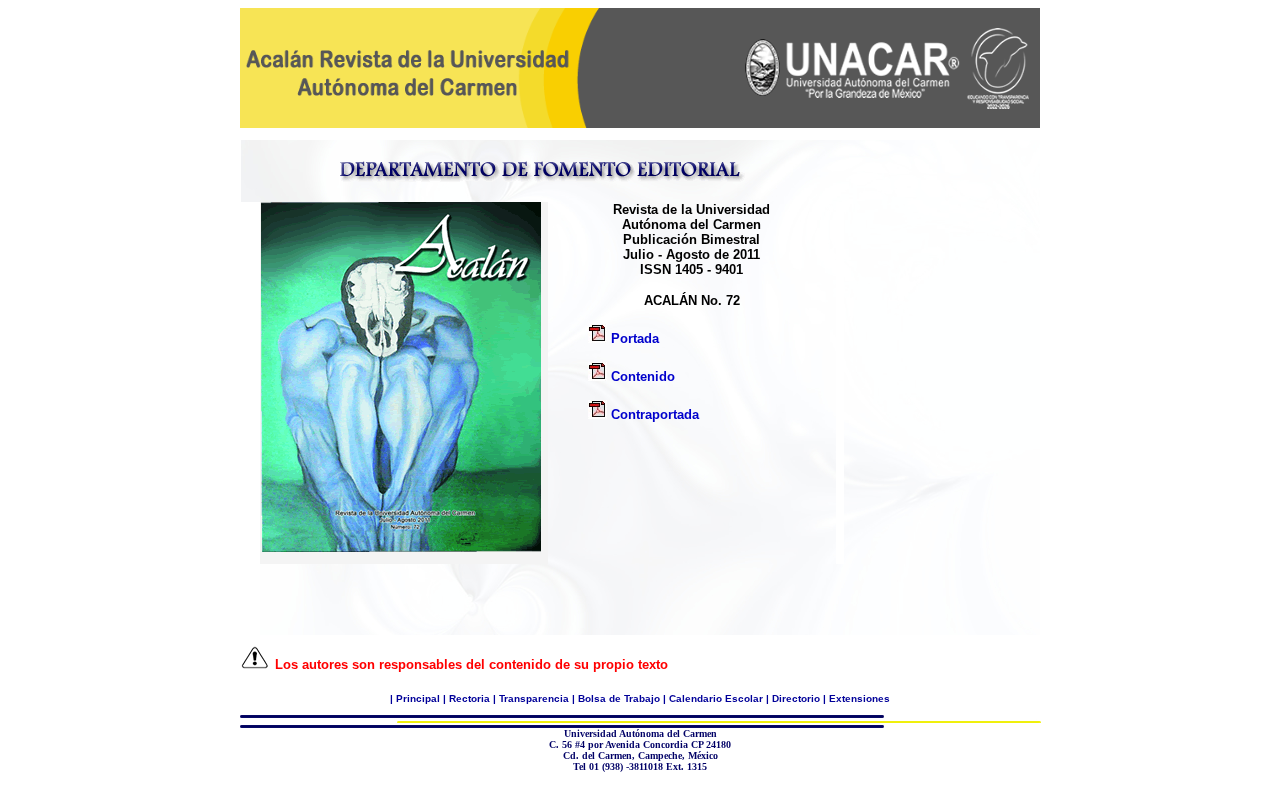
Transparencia (534, 698)
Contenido (643, 376)
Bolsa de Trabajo (619, 698)
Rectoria (469, 698)
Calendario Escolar (716, 698)
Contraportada (655, 414)
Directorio (796, 698)
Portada (633, 338)
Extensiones (859, 698)
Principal (418, 698)
